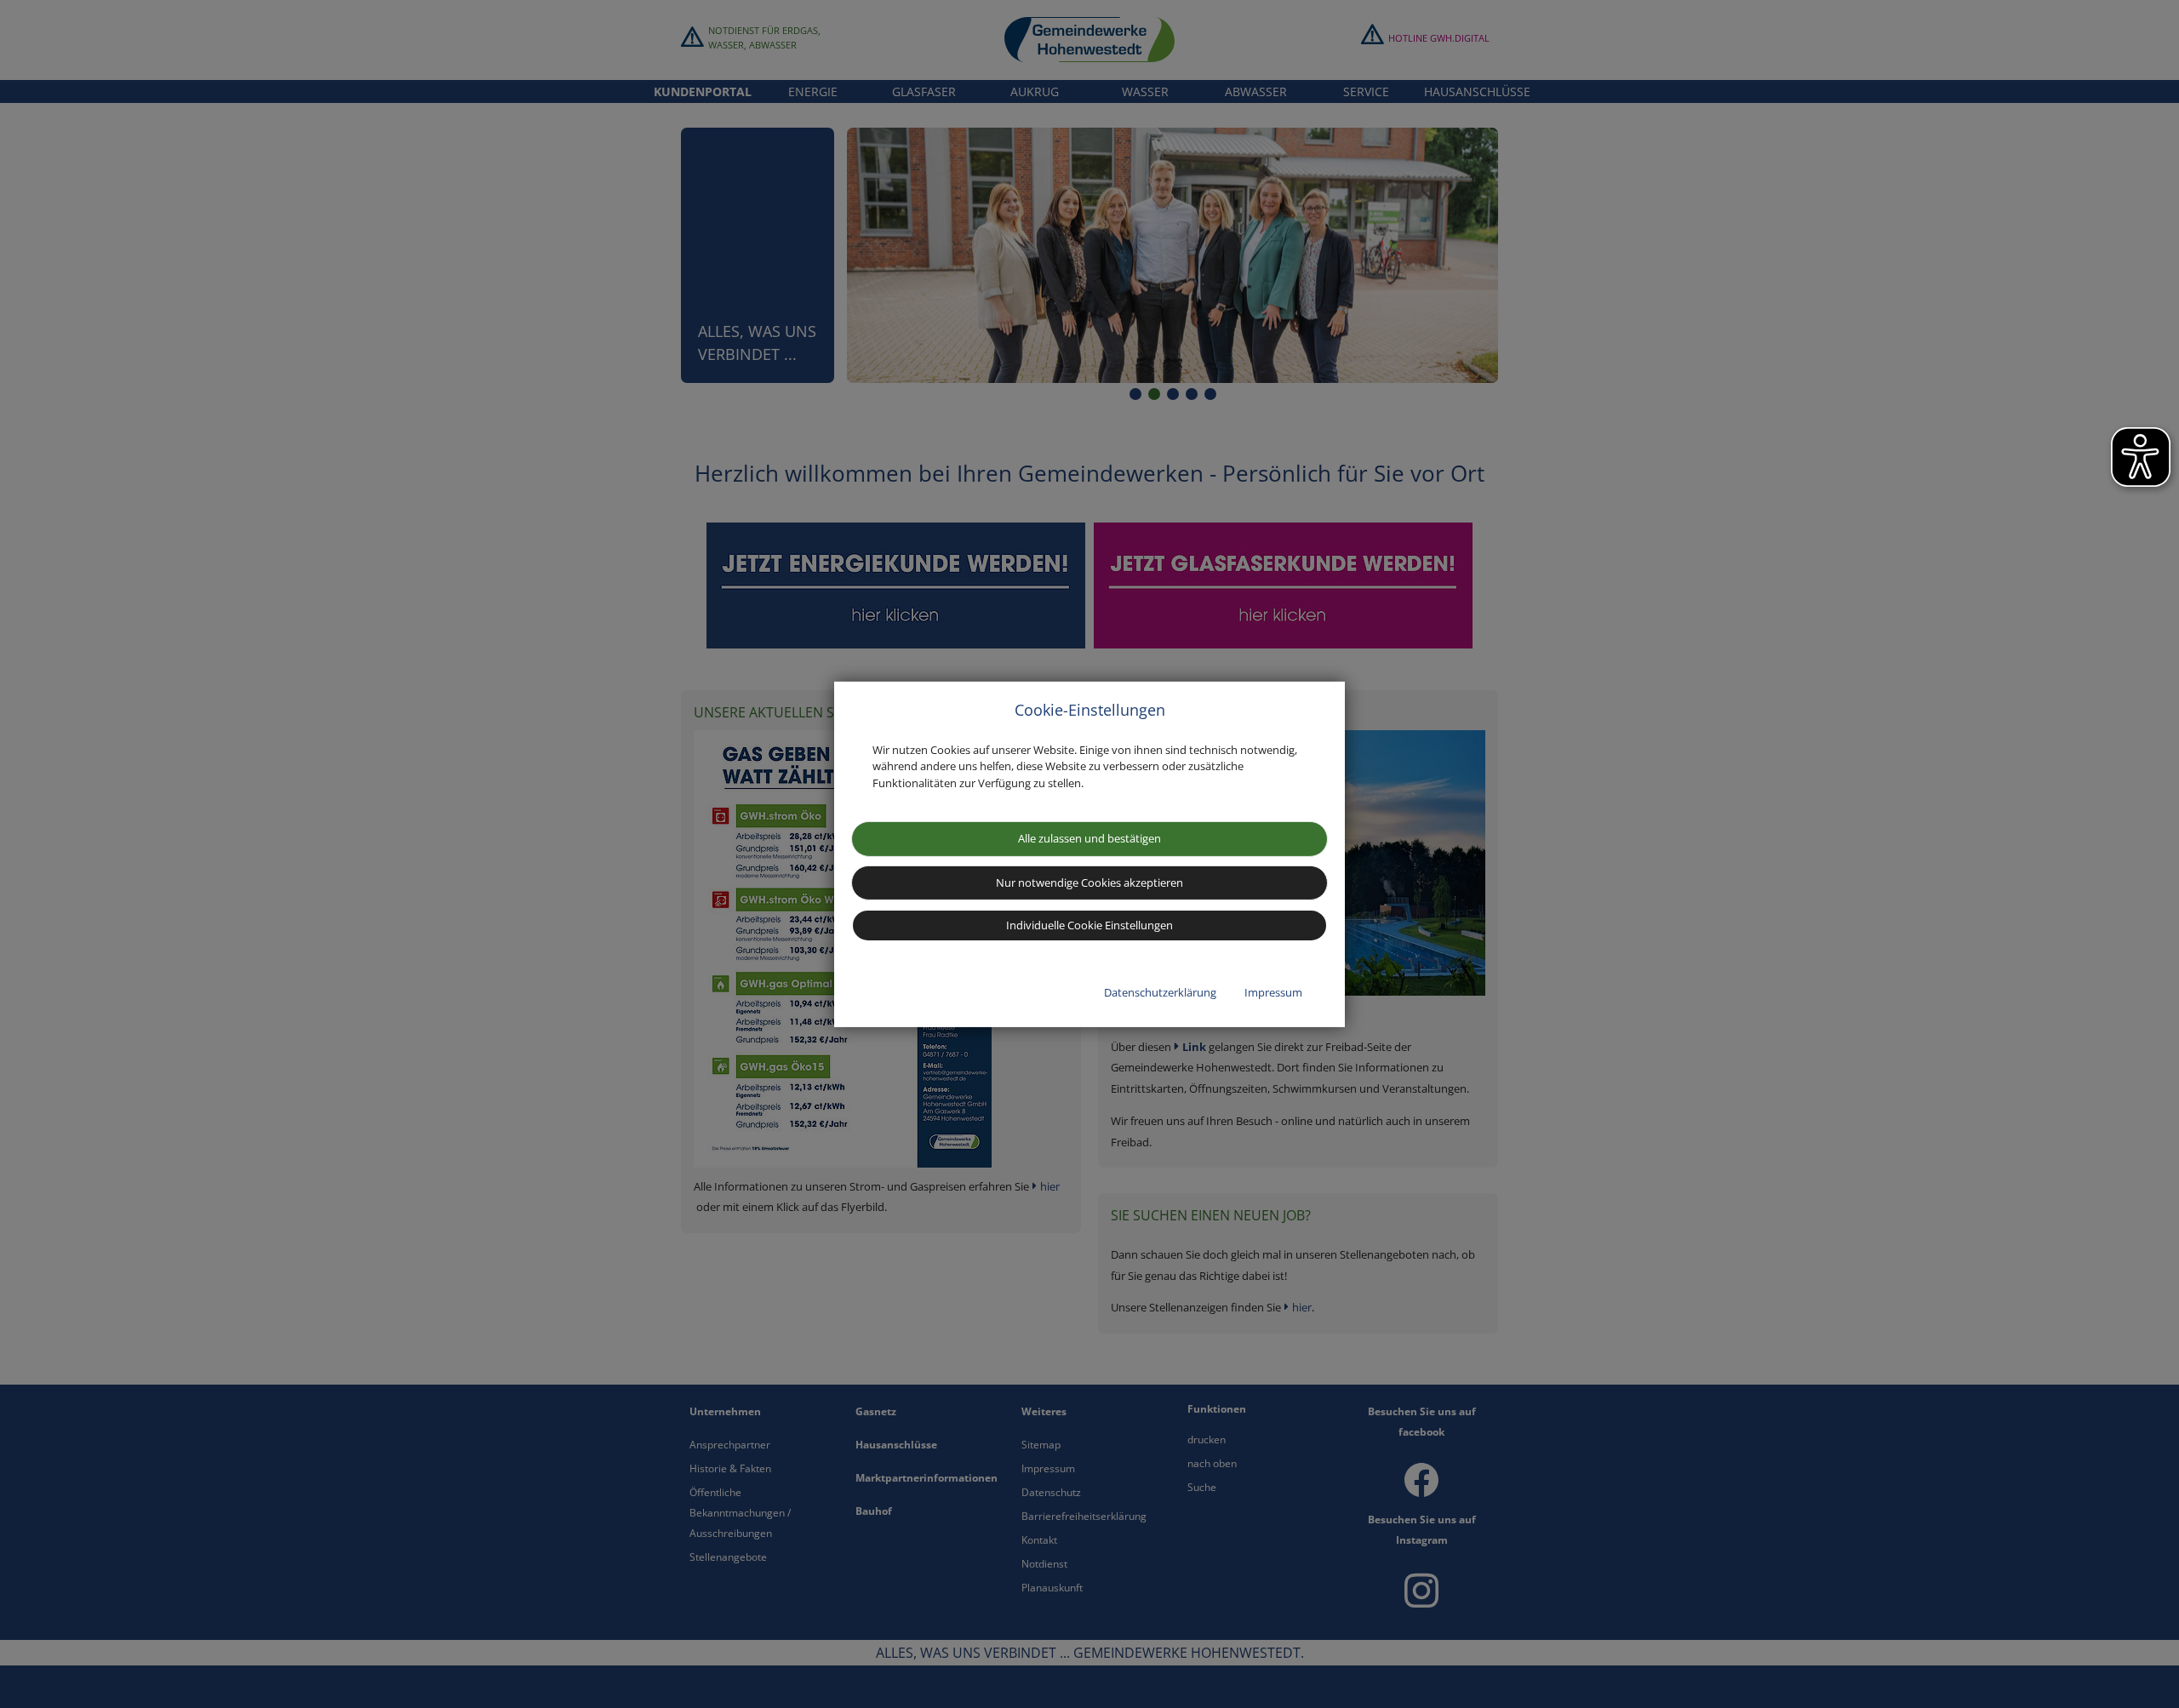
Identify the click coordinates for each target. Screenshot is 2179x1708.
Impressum (1273, 992)
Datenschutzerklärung (1160, 992)
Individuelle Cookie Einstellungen (1089, 925)
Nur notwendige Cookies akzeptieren (1089, 883)
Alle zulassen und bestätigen (1089, 838)
